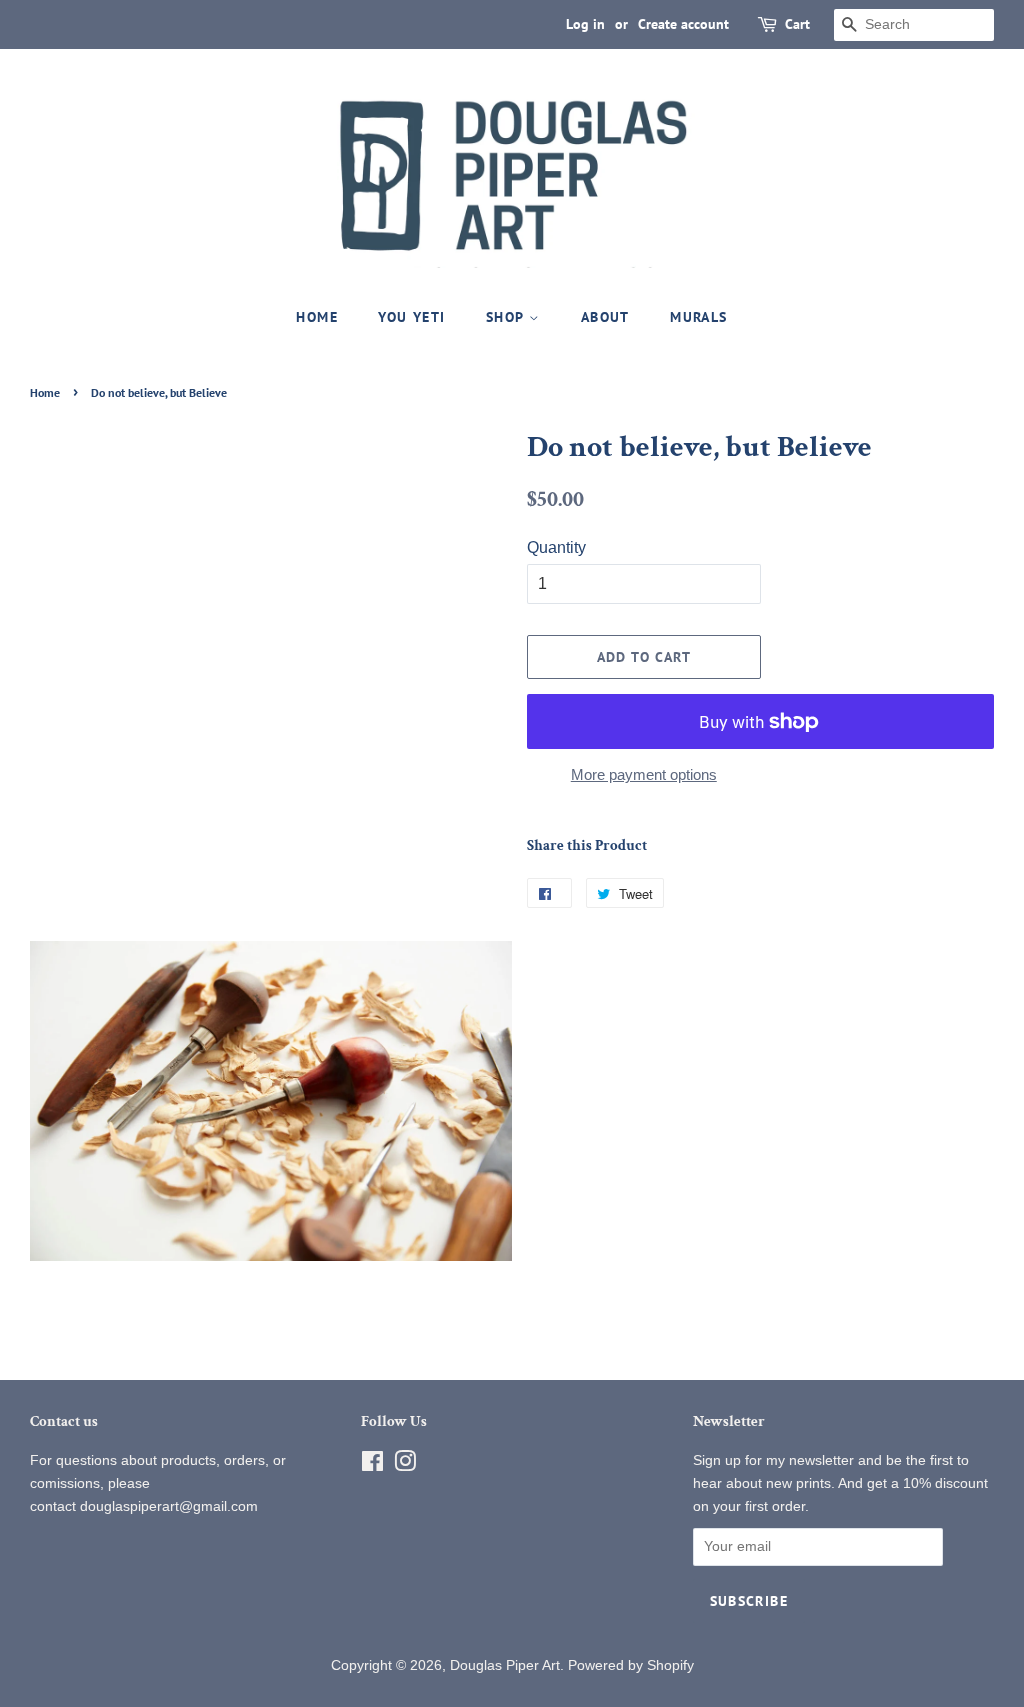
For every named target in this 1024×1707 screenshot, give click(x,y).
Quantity (556, 547)
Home (317, 317)
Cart (797, 24)
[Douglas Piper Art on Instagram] (405, 1465)
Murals (698, 317)
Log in (585, 24)
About (605, 317)
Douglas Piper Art (505, 1665)
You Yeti (411, 317)
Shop (507, 317)
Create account (683, 24)
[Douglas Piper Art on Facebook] (372, 1465)
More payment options (644, 774)
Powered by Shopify (631, 1665)
